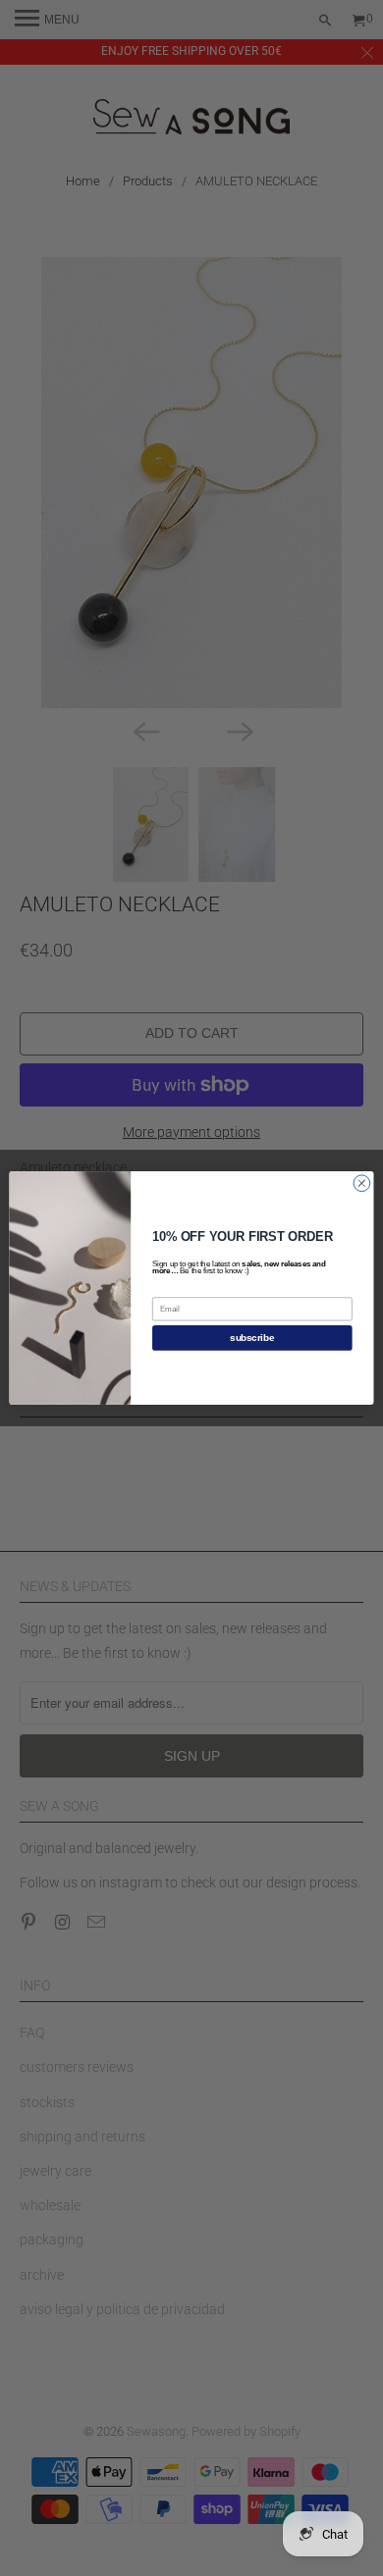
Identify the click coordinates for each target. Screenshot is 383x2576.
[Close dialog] (362, 1184)
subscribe (252, 1338)
